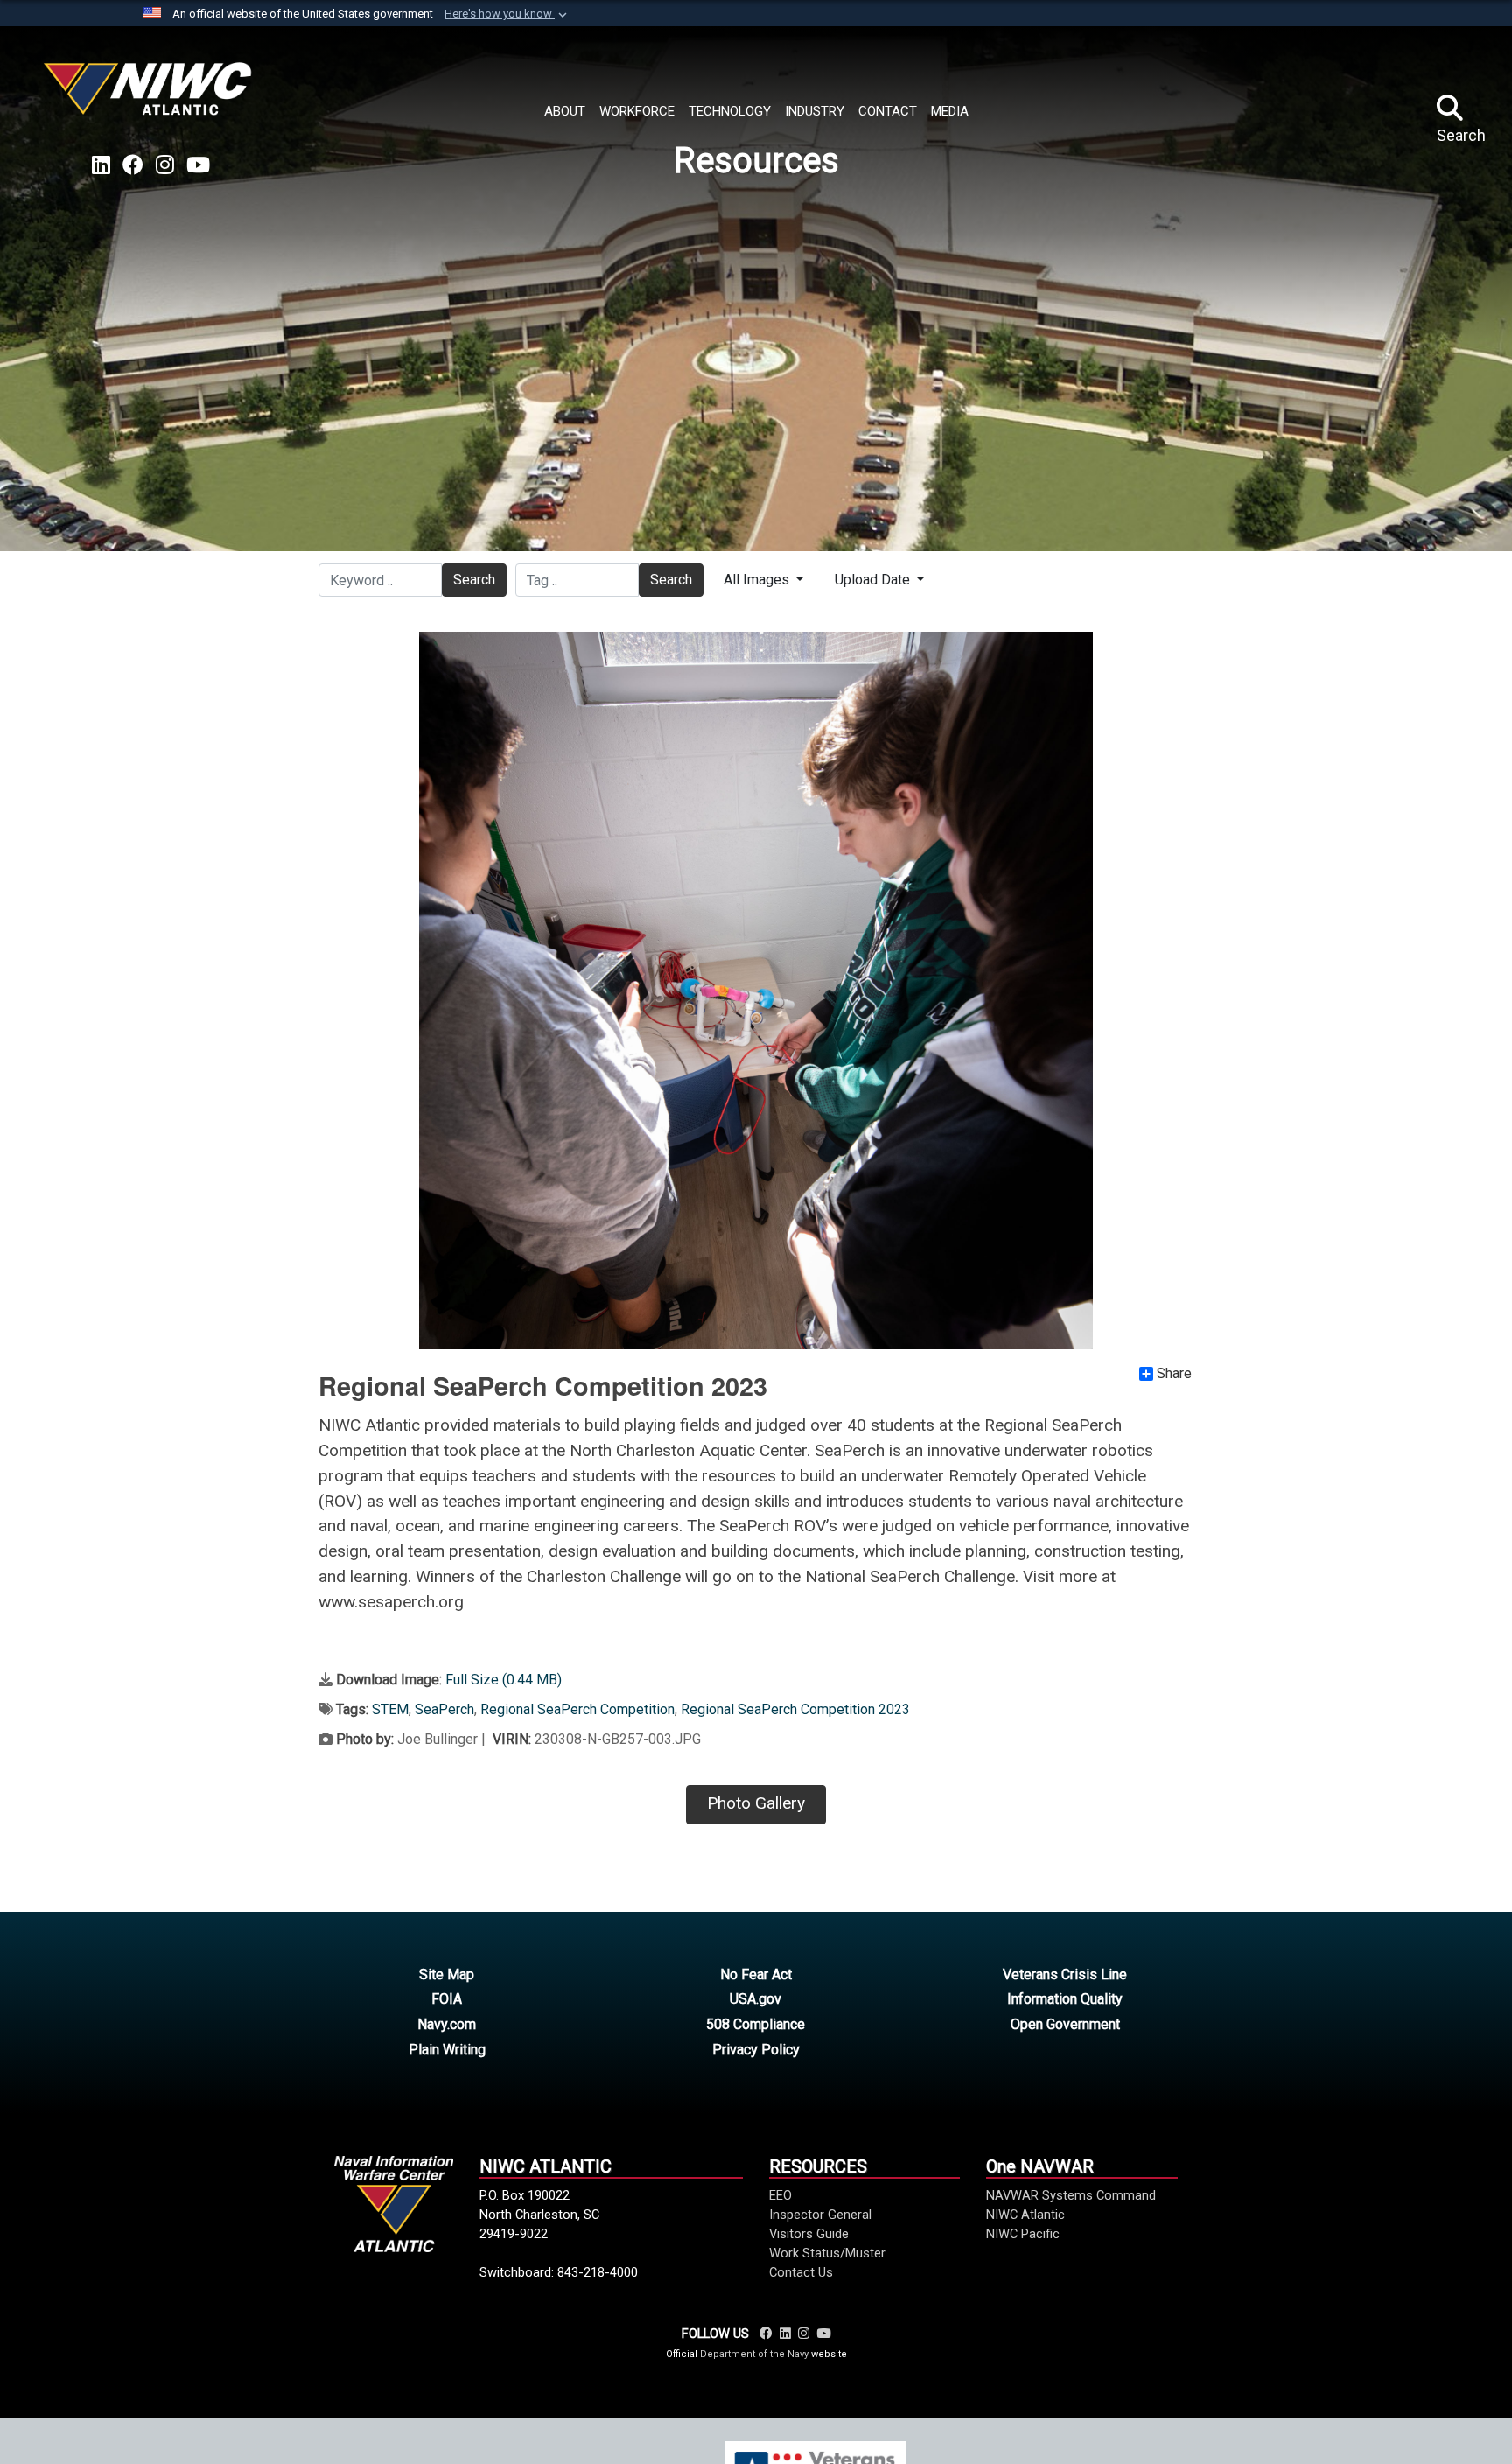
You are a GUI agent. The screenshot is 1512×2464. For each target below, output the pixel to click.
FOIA (447, 1999)
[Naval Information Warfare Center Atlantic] (150, 96)
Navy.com (447, 2024)
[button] (507, 14)
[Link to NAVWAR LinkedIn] (785, 2334)
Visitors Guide (809, 2234)
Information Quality (1065, 1999)
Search (474, 580)
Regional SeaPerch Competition (577, 1709)
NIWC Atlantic (1025, 2215)
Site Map (447, 1974)
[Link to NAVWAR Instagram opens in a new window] (165, 165)
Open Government (1065, 2024)
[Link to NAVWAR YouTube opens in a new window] (198, 165)
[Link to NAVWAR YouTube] (823, 2334)
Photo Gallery (756, 1803)
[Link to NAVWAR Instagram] (804, 2334)
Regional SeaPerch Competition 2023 (795, 1709)
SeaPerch (444, 1709)
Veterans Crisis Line (1065, 1974)
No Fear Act (756, 1974)
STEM (390, 1709)
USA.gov (756, 1999)
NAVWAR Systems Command (1071, 2195)
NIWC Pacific (1023, 2234)
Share (1174, 1374)
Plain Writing (447, 2050)
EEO (780, 2195)
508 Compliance (756, 2024)
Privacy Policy (756, 2050)
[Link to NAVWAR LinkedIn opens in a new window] (101, 165)
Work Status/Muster (827, 2253)
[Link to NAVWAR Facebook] (766, 2334)
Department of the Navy (754, 2354)
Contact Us (801, 2272)
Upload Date (874, 580)
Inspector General (820, 2215)
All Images (758, 580)
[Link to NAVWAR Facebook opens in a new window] (133, 165)
